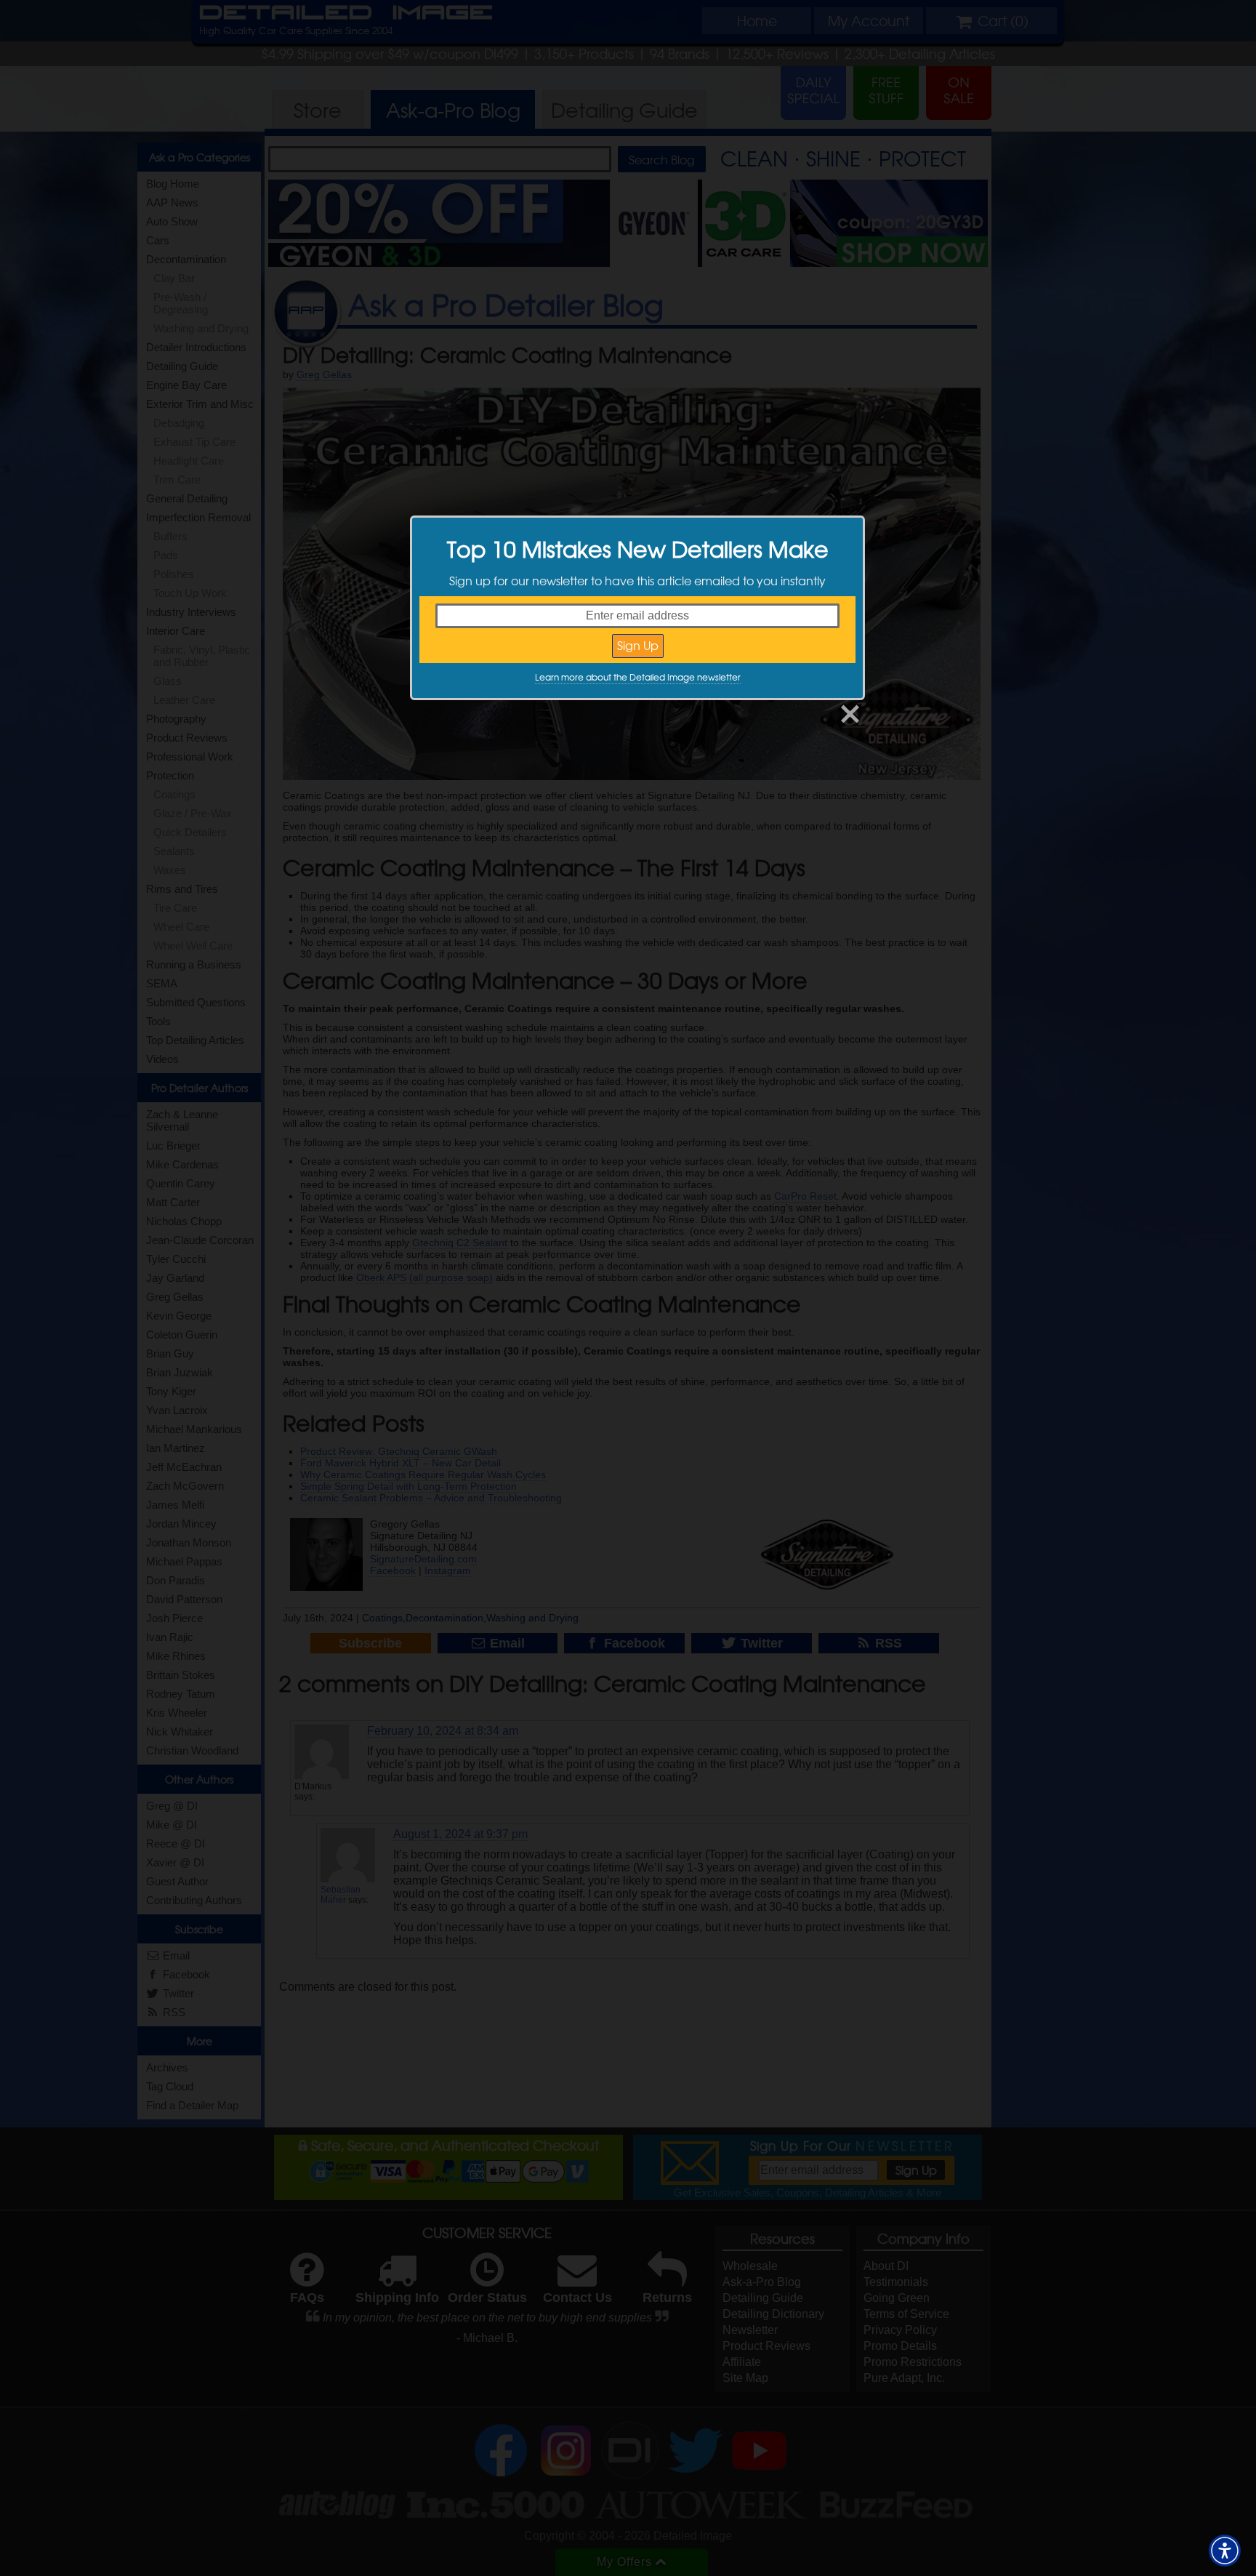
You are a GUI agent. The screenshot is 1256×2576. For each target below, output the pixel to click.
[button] (1225, 2551)
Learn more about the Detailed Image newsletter (638, 677)
